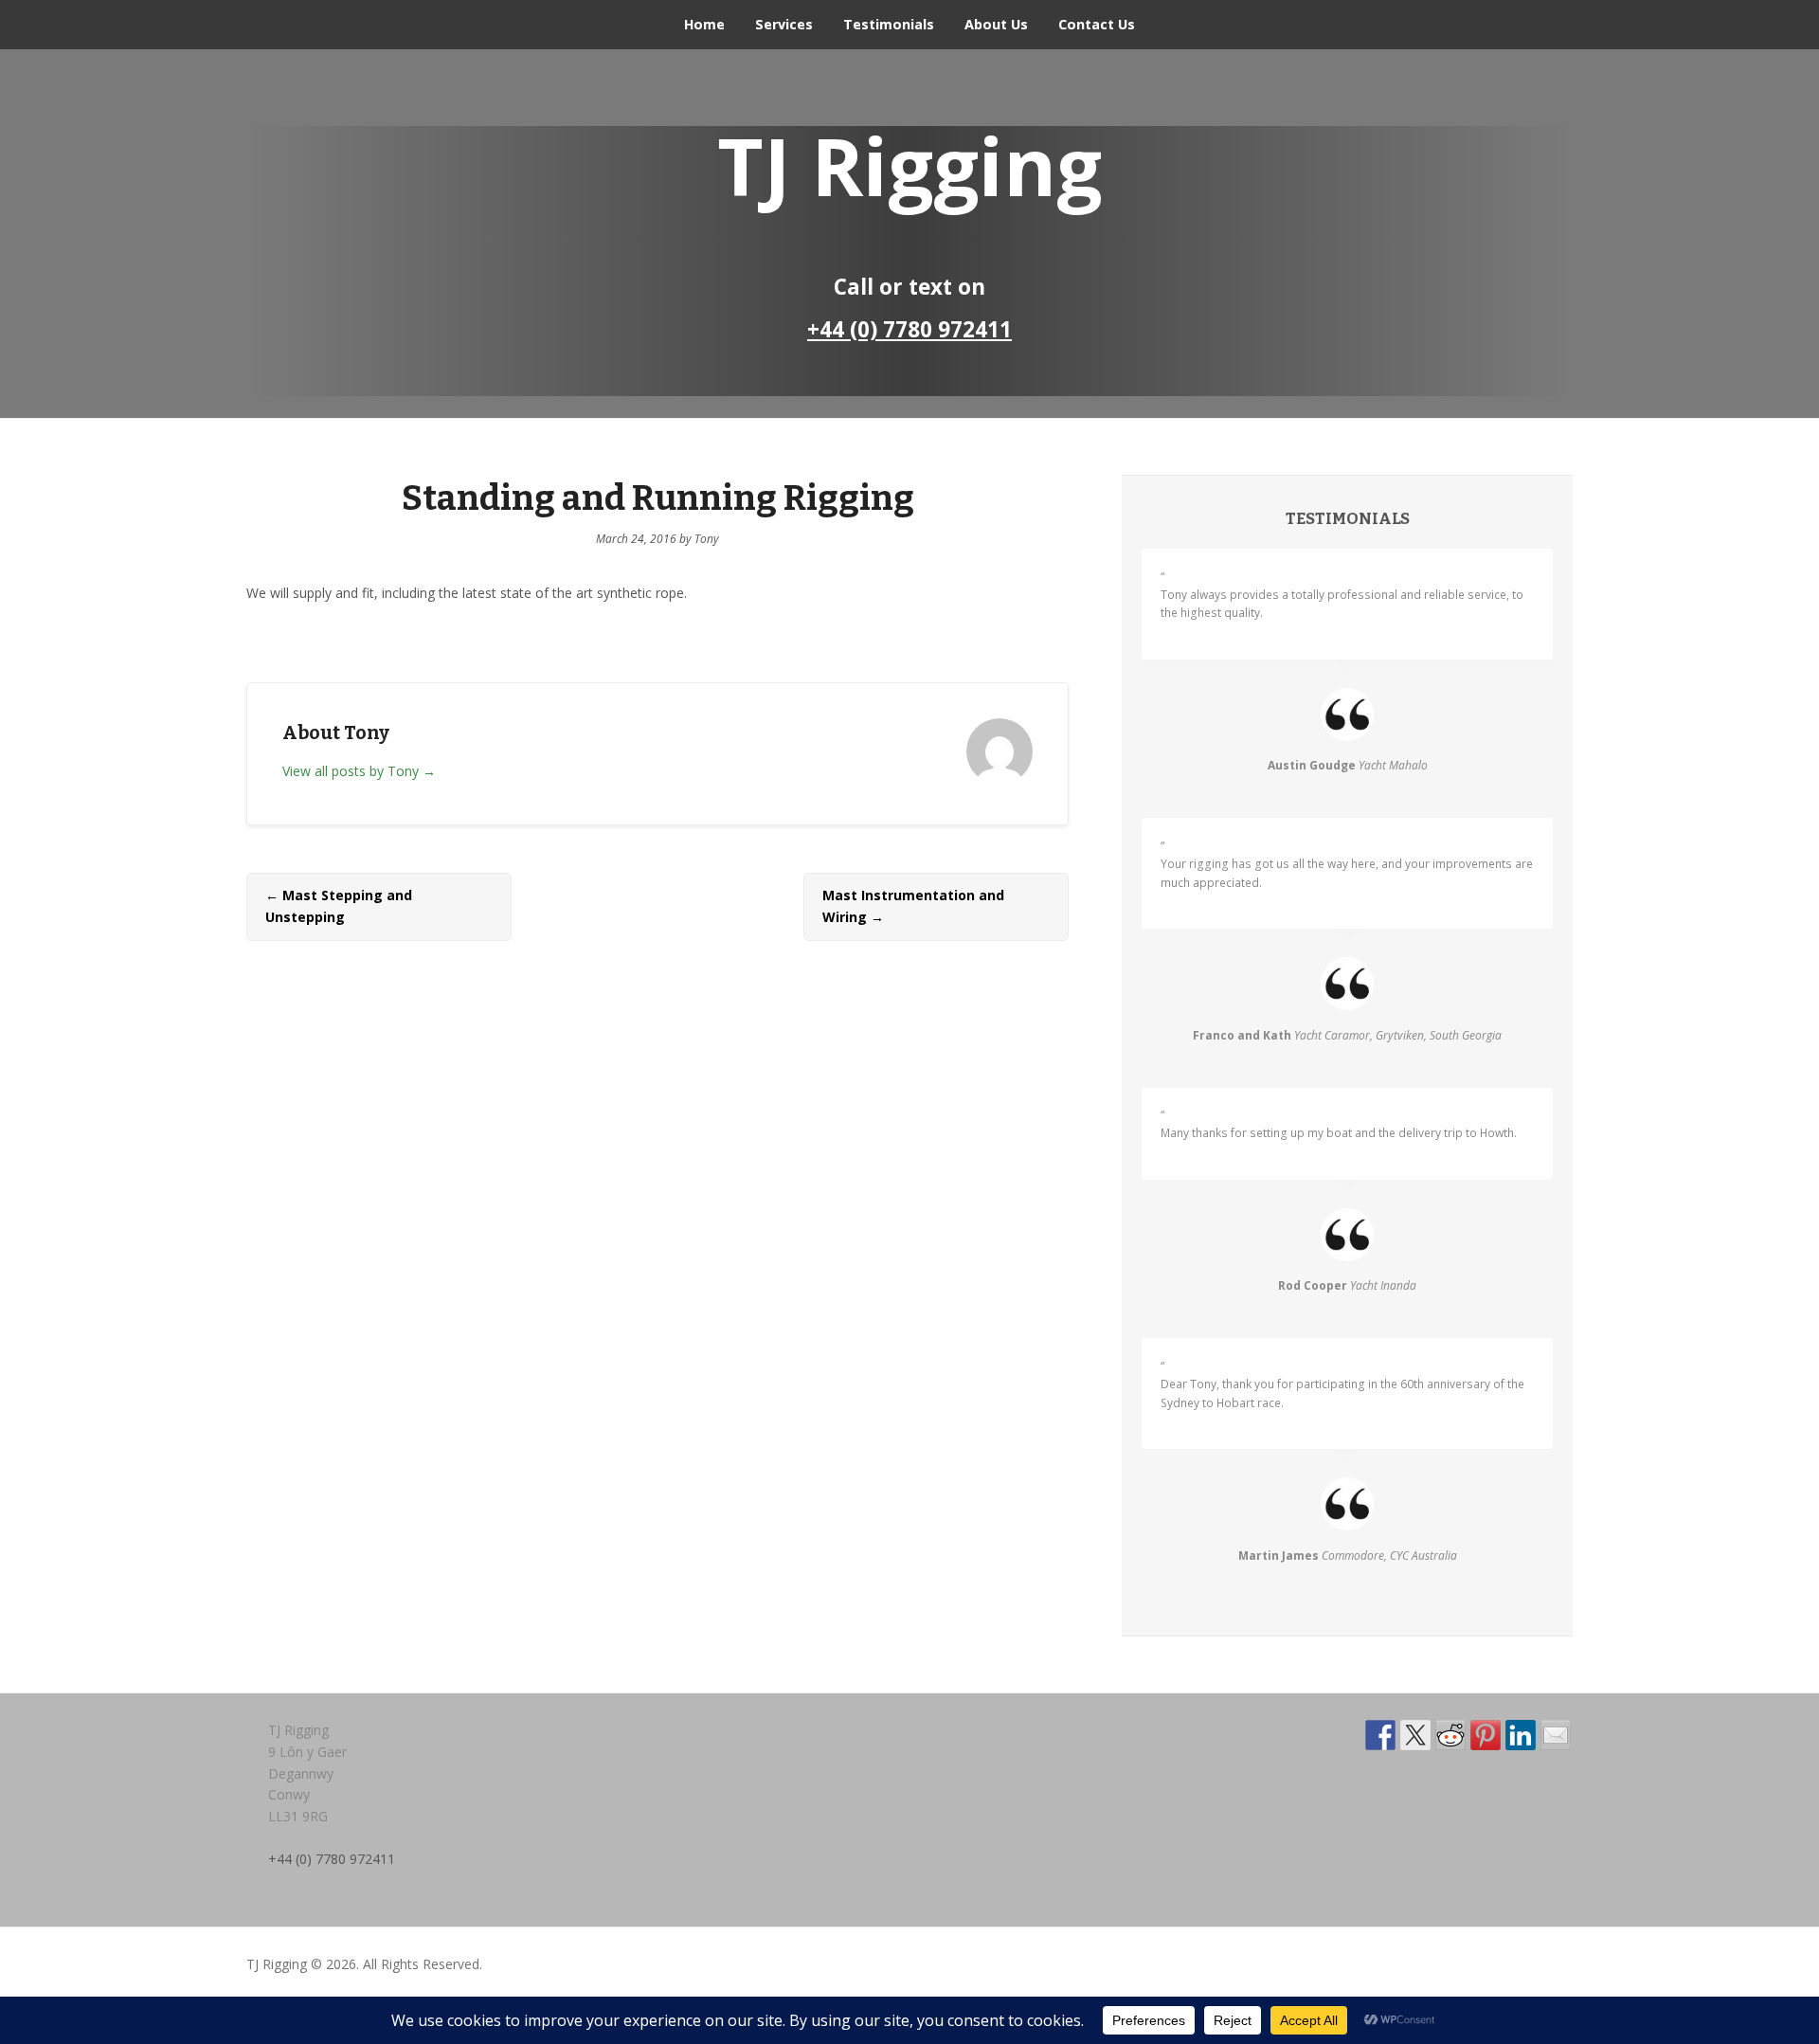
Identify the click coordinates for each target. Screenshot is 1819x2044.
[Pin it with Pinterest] (1486, 1735)
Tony (707, 539)
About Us (996, 24)
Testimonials (889, 24)
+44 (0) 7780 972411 (909, 329)
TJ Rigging (909, 165)
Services (784, 24)
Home (704, 24)
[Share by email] (1556, 1735)
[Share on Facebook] (1380, 1735)
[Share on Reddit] (1450, 1735)
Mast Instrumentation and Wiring (913, 906)
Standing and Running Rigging (658, 498)
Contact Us (1097, 24)
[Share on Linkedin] (1521, 1735)
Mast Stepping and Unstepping (339, 906)
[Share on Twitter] (1415, 1735)
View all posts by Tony (359, 771)
